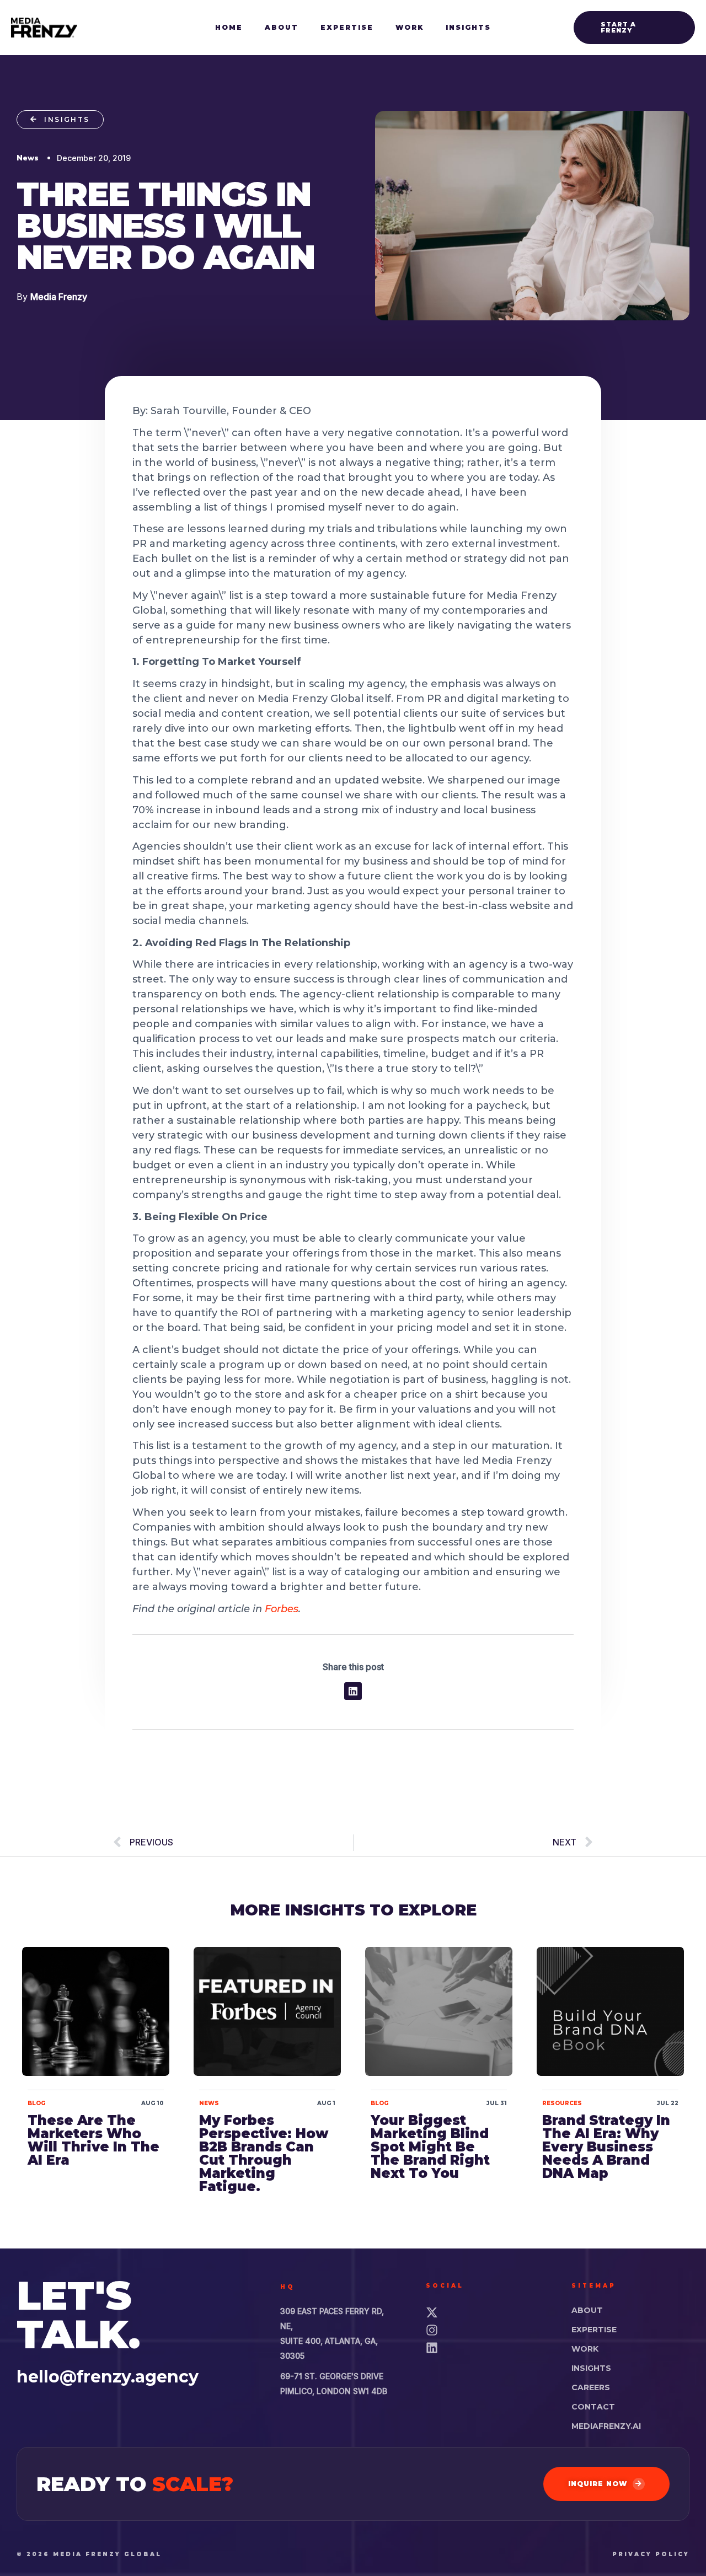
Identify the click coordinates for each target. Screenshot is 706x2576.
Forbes (282, 1609)
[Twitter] (485, 2312)
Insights (591, 2368)
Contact (593, 2407)
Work (585, 2349)
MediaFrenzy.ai (606, 2426)
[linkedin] (485, 2348)
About (587, 2310)
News (209, 2103)
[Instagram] (485, 2330)
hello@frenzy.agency (108, 2377)
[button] (634, 28)
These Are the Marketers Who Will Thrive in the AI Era (93, 2140)
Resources (562, 2103)
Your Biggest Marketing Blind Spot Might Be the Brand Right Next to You (430, 2147)
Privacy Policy (651, 2554)
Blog (36, 2103)
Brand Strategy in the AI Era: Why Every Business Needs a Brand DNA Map (606, 2147)
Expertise (594, 2330)
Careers (591, 2387)
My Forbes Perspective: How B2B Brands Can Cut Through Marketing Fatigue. (264, 2153)
